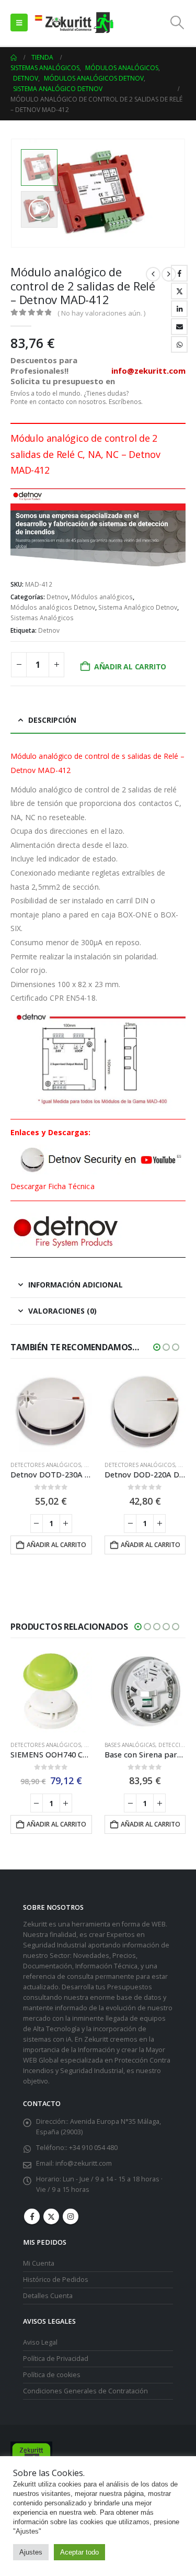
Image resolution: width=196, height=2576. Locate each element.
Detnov (57, 597)
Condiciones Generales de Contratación (85, 2391)
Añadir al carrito (130, 667)
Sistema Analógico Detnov (138, 607)
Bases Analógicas (130, 1745)
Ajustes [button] (31, 2552)
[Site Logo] (74, 23)
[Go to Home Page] (14, 58)
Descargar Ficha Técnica (53, 1186)
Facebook (179, 273)
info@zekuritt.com (84, 2163)
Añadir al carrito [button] (56, 1545)
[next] (169, 274)
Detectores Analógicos (46, 1465)
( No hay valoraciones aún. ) (101, 313)
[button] (19, 23)
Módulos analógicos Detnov (53, 607)
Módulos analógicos (102, 597)
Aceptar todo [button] (79, 2552)
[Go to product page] (51, 1412)
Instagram (71, 2216)
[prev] (153, 274)
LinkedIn (179, 309)
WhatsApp (179, 344)
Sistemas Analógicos (42, 618)
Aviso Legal (40, 2342)
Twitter (179, 291)
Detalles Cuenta (48, 2296)
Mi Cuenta (39, 2263)
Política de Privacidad (56, 2359)
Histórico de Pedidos (56, 2280)
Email (179, 327)
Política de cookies (52, 2375)
